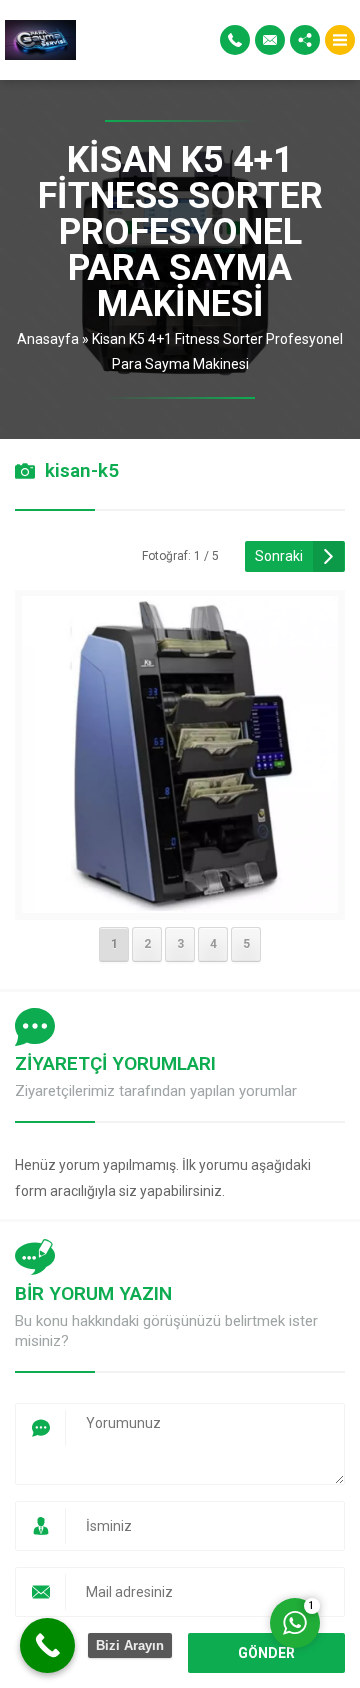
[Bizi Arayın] (47, 1645)
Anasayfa (48, 339)
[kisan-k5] (180, 900)
